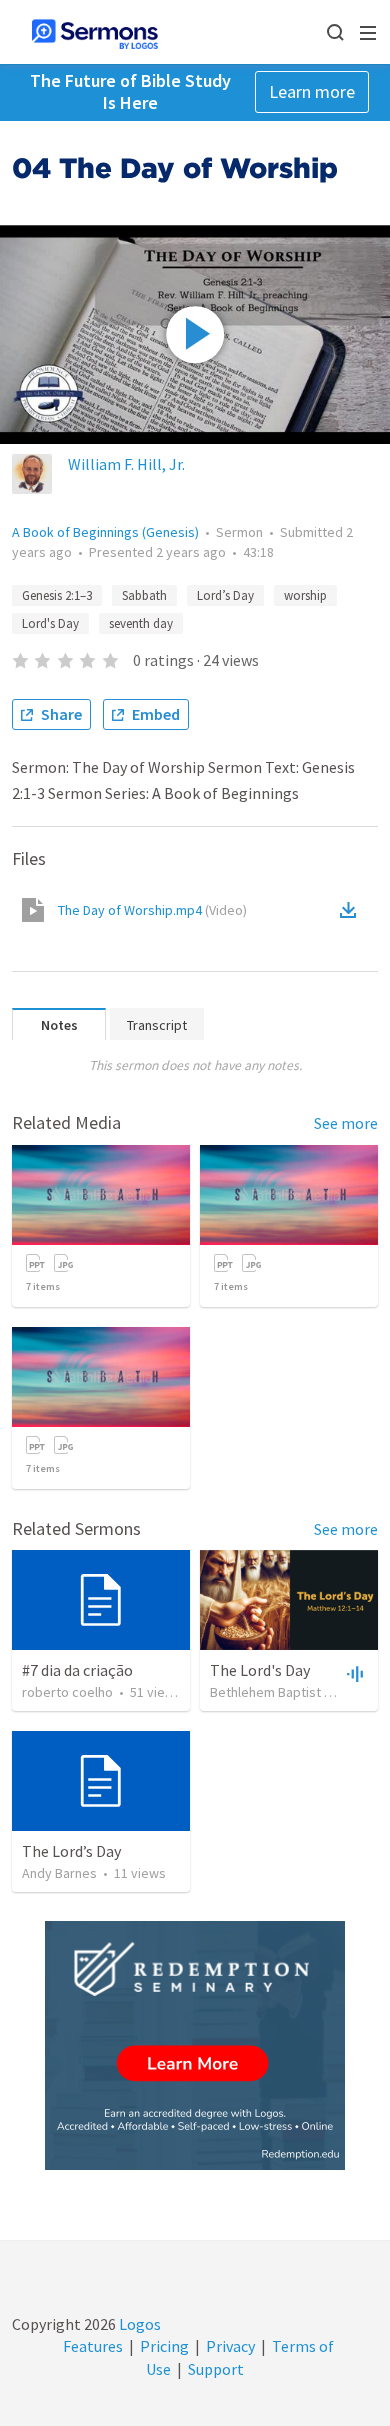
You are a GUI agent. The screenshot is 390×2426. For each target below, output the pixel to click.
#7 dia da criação (77, 1670)
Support (216, 2369)
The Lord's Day (260, 1670)
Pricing (164, 2346)
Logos (138, 2324)
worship (305, 595)
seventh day (141, 623)
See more (346, 1123)
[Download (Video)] (352, 910)
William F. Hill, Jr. (126, 464)
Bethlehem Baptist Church (287, 1692)
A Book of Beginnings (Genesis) (105, 532)
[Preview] (353, 1673)
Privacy (230, 2346)
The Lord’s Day (71, 1851)
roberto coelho (67, 1692)
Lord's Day (50, 623)
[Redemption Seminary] (195, 2045)
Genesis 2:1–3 (57, 595)
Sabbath (144, 595)
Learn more (312, 91)
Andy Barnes (59, 1873)
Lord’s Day (225, 595)
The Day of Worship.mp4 (152, 910)
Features (93, 2346)
